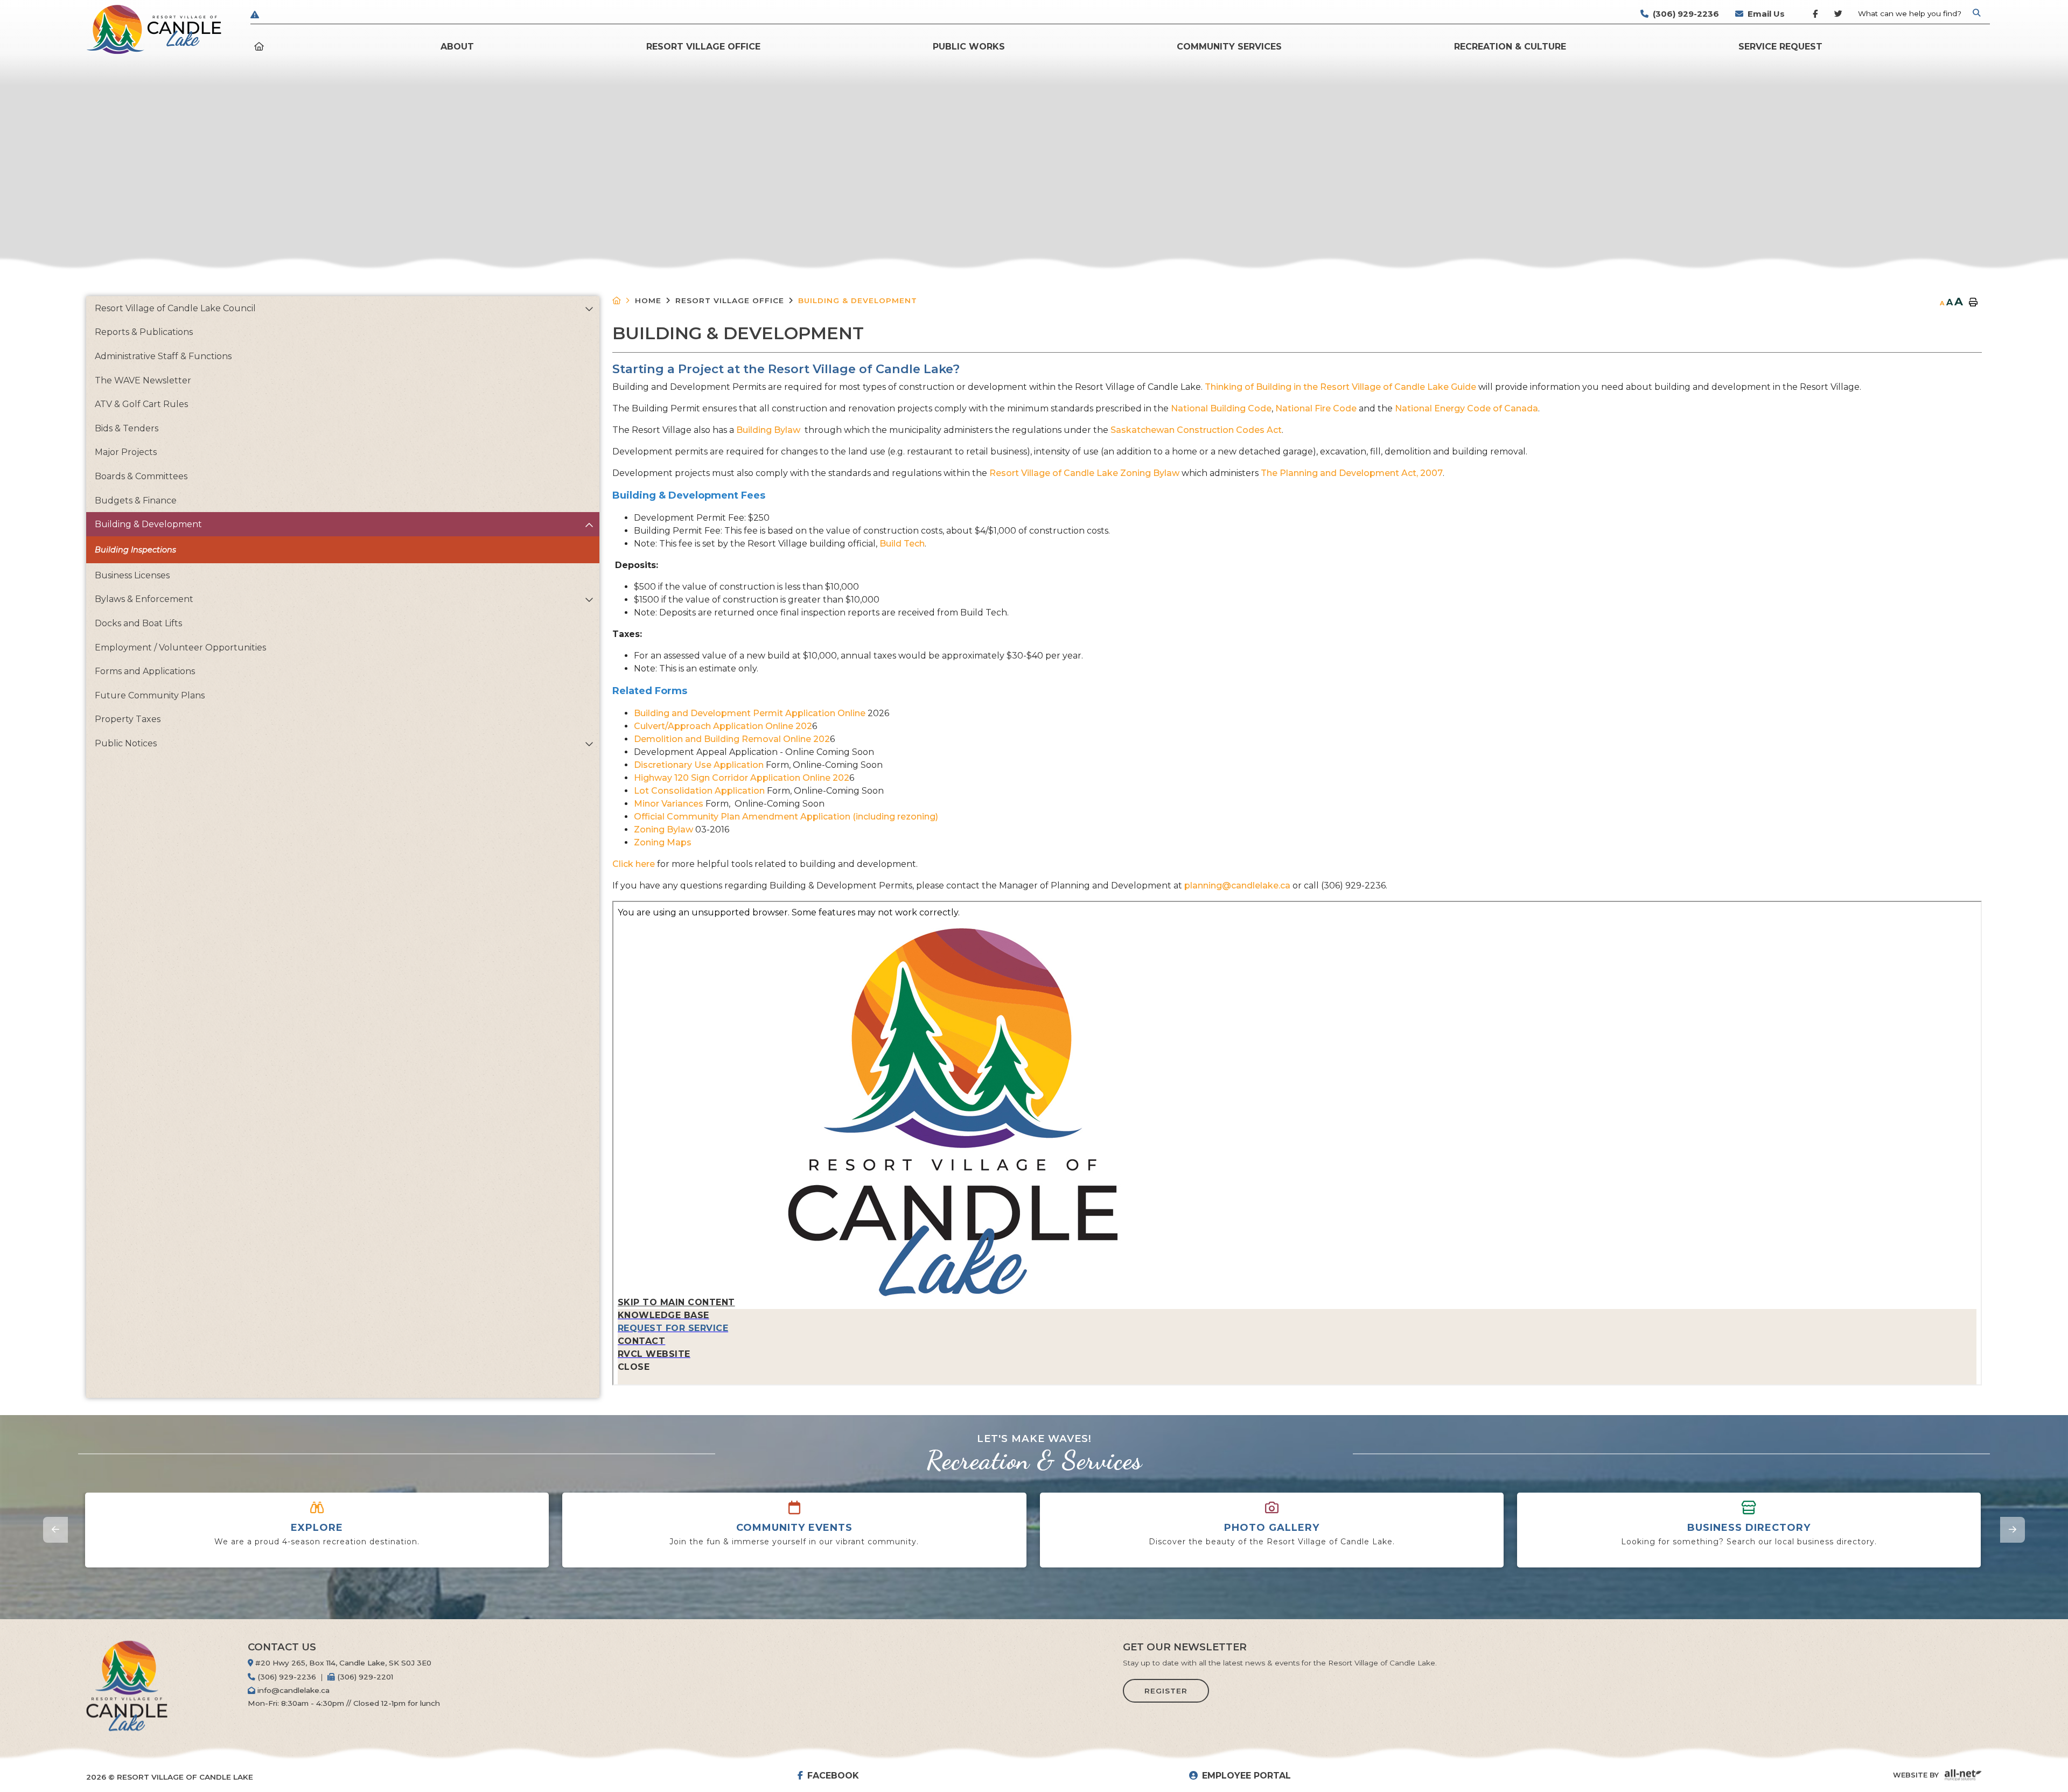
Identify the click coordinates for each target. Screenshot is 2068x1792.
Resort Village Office (730, 300)
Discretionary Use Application (699, 765)
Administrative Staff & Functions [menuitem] (163, 356)
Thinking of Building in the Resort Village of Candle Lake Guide (1340, 387)
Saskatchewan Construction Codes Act (1196, 430)
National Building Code (1221, 408)
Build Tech (902, 544)
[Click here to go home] (624, 301)
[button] (589, 309)
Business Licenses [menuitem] (132, 575)
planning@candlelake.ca (1237, 885)
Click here (635, 864)
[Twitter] (1837, 16)
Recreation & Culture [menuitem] (1510, 47)
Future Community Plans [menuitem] (150, 695)
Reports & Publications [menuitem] (144, 332)
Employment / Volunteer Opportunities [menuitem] (180, 647)
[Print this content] (1973, 303)
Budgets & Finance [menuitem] (136, 500)
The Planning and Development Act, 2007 (1352, 473)
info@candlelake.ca (292, 1690)
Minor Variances (669, 804)
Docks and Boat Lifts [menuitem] (138, 623)
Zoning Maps (663, 842)
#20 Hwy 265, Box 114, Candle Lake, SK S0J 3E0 (342, 1663)
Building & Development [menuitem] (148, 524)
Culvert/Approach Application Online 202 (723, 726)
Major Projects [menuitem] (126, 452)
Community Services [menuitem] (1229, 47)
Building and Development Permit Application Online (750, 713)
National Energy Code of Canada (1466, 408)
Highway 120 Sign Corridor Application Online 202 (742, 778)
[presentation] (55, 1530)
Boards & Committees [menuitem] (141, 476)
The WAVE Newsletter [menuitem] (143, 380)
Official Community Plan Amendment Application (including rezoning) (786, 817)
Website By (1916, 1775)
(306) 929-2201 (364, 1677)
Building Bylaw (769, 430)
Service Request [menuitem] (1780, 47)
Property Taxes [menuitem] (128, 719)
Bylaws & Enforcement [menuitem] (144, 599)
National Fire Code (1316, 408)
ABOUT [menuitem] (457, 47)
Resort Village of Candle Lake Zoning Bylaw (1084, 473)
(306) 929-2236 (286, 1677)
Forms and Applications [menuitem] (145, 671)
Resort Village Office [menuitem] (703, 47)
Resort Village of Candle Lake (154, 30)
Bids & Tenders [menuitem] (127, 428)
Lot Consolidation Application (699, 791)
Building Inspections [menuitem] (135, 550)
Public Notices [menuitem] (126, 743)
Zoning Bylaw (663, 829)
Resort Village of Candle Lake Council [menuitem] (175, 308)
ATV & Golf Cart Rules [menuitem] (141, 404)
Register (1166, 1691)
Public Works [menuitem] (969, 47)
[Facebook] (1815, 16)
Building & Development (858, 300)
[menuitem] (261, 47)
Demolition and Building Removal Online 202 (732, 739)
